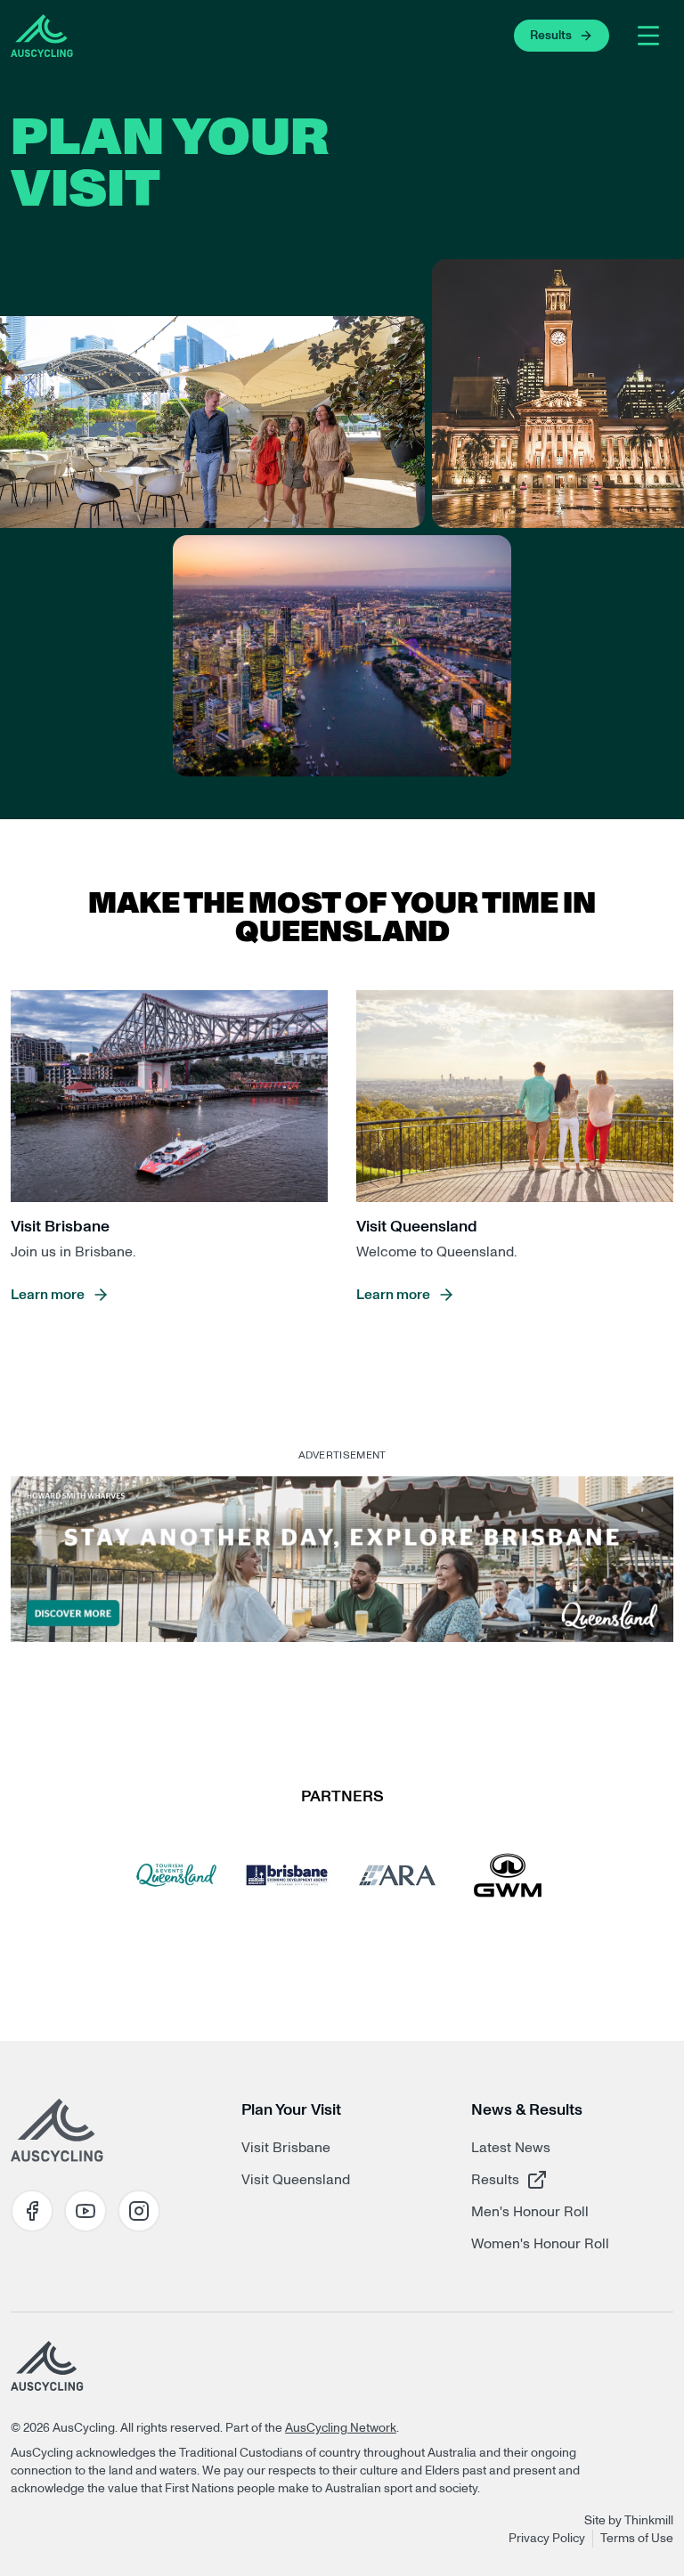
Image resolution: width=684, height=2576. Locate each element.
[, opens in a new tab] (342, 1559)
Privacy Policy (547, 2539)
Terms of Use (637, 2539)
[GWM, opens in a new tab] (508, 1875)
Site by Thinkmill (629, 2521)
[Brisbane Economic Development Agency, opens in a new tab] (287, 1875)
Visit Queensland (296, 2180)
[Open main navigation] (648, 36)
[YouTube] (85, 2211)
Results (534, 2179)
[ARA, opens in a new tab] (397, 1875)
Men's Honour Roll (530, 2212)
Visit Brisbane (286, 2148)
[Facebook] (32, 2211)
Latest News (511, 2148)
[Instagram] (139, 2211)
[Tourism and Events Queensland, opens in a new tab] (176, 1875)
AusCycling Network (341, 2428)
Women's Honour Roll (540, 2244)
